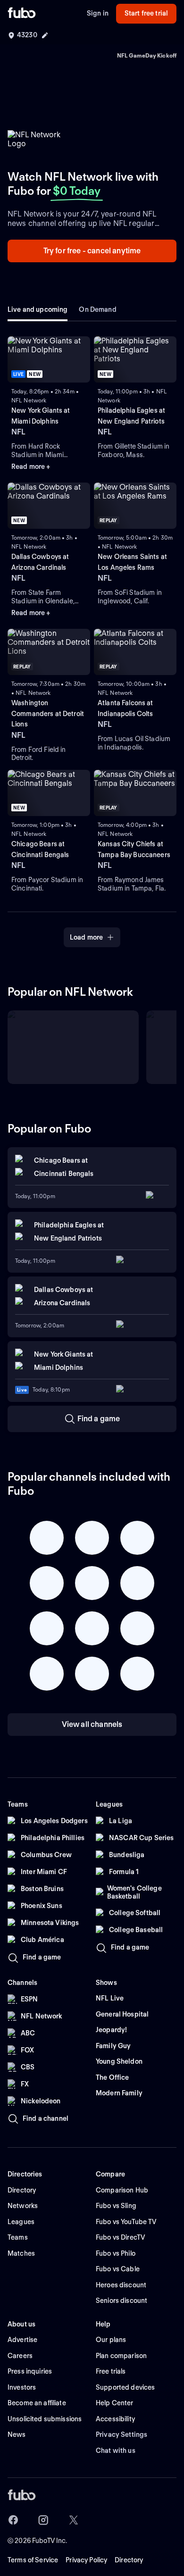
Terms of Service (33, 2560)
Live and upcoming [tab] (38, 309)
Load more (86, 937)
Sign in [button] (98, 13)
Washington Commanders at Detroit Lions (48, 713)
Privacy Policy (86, 2560)
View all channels (92, 1724)
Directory (129, 2560)
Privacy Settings (121, 2434)
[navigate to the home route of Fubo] (22, 14)
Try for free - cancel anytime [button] (92, 251)
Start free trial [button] (146, 13)
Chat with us (116, 2451)
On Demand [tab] (97, 309)
